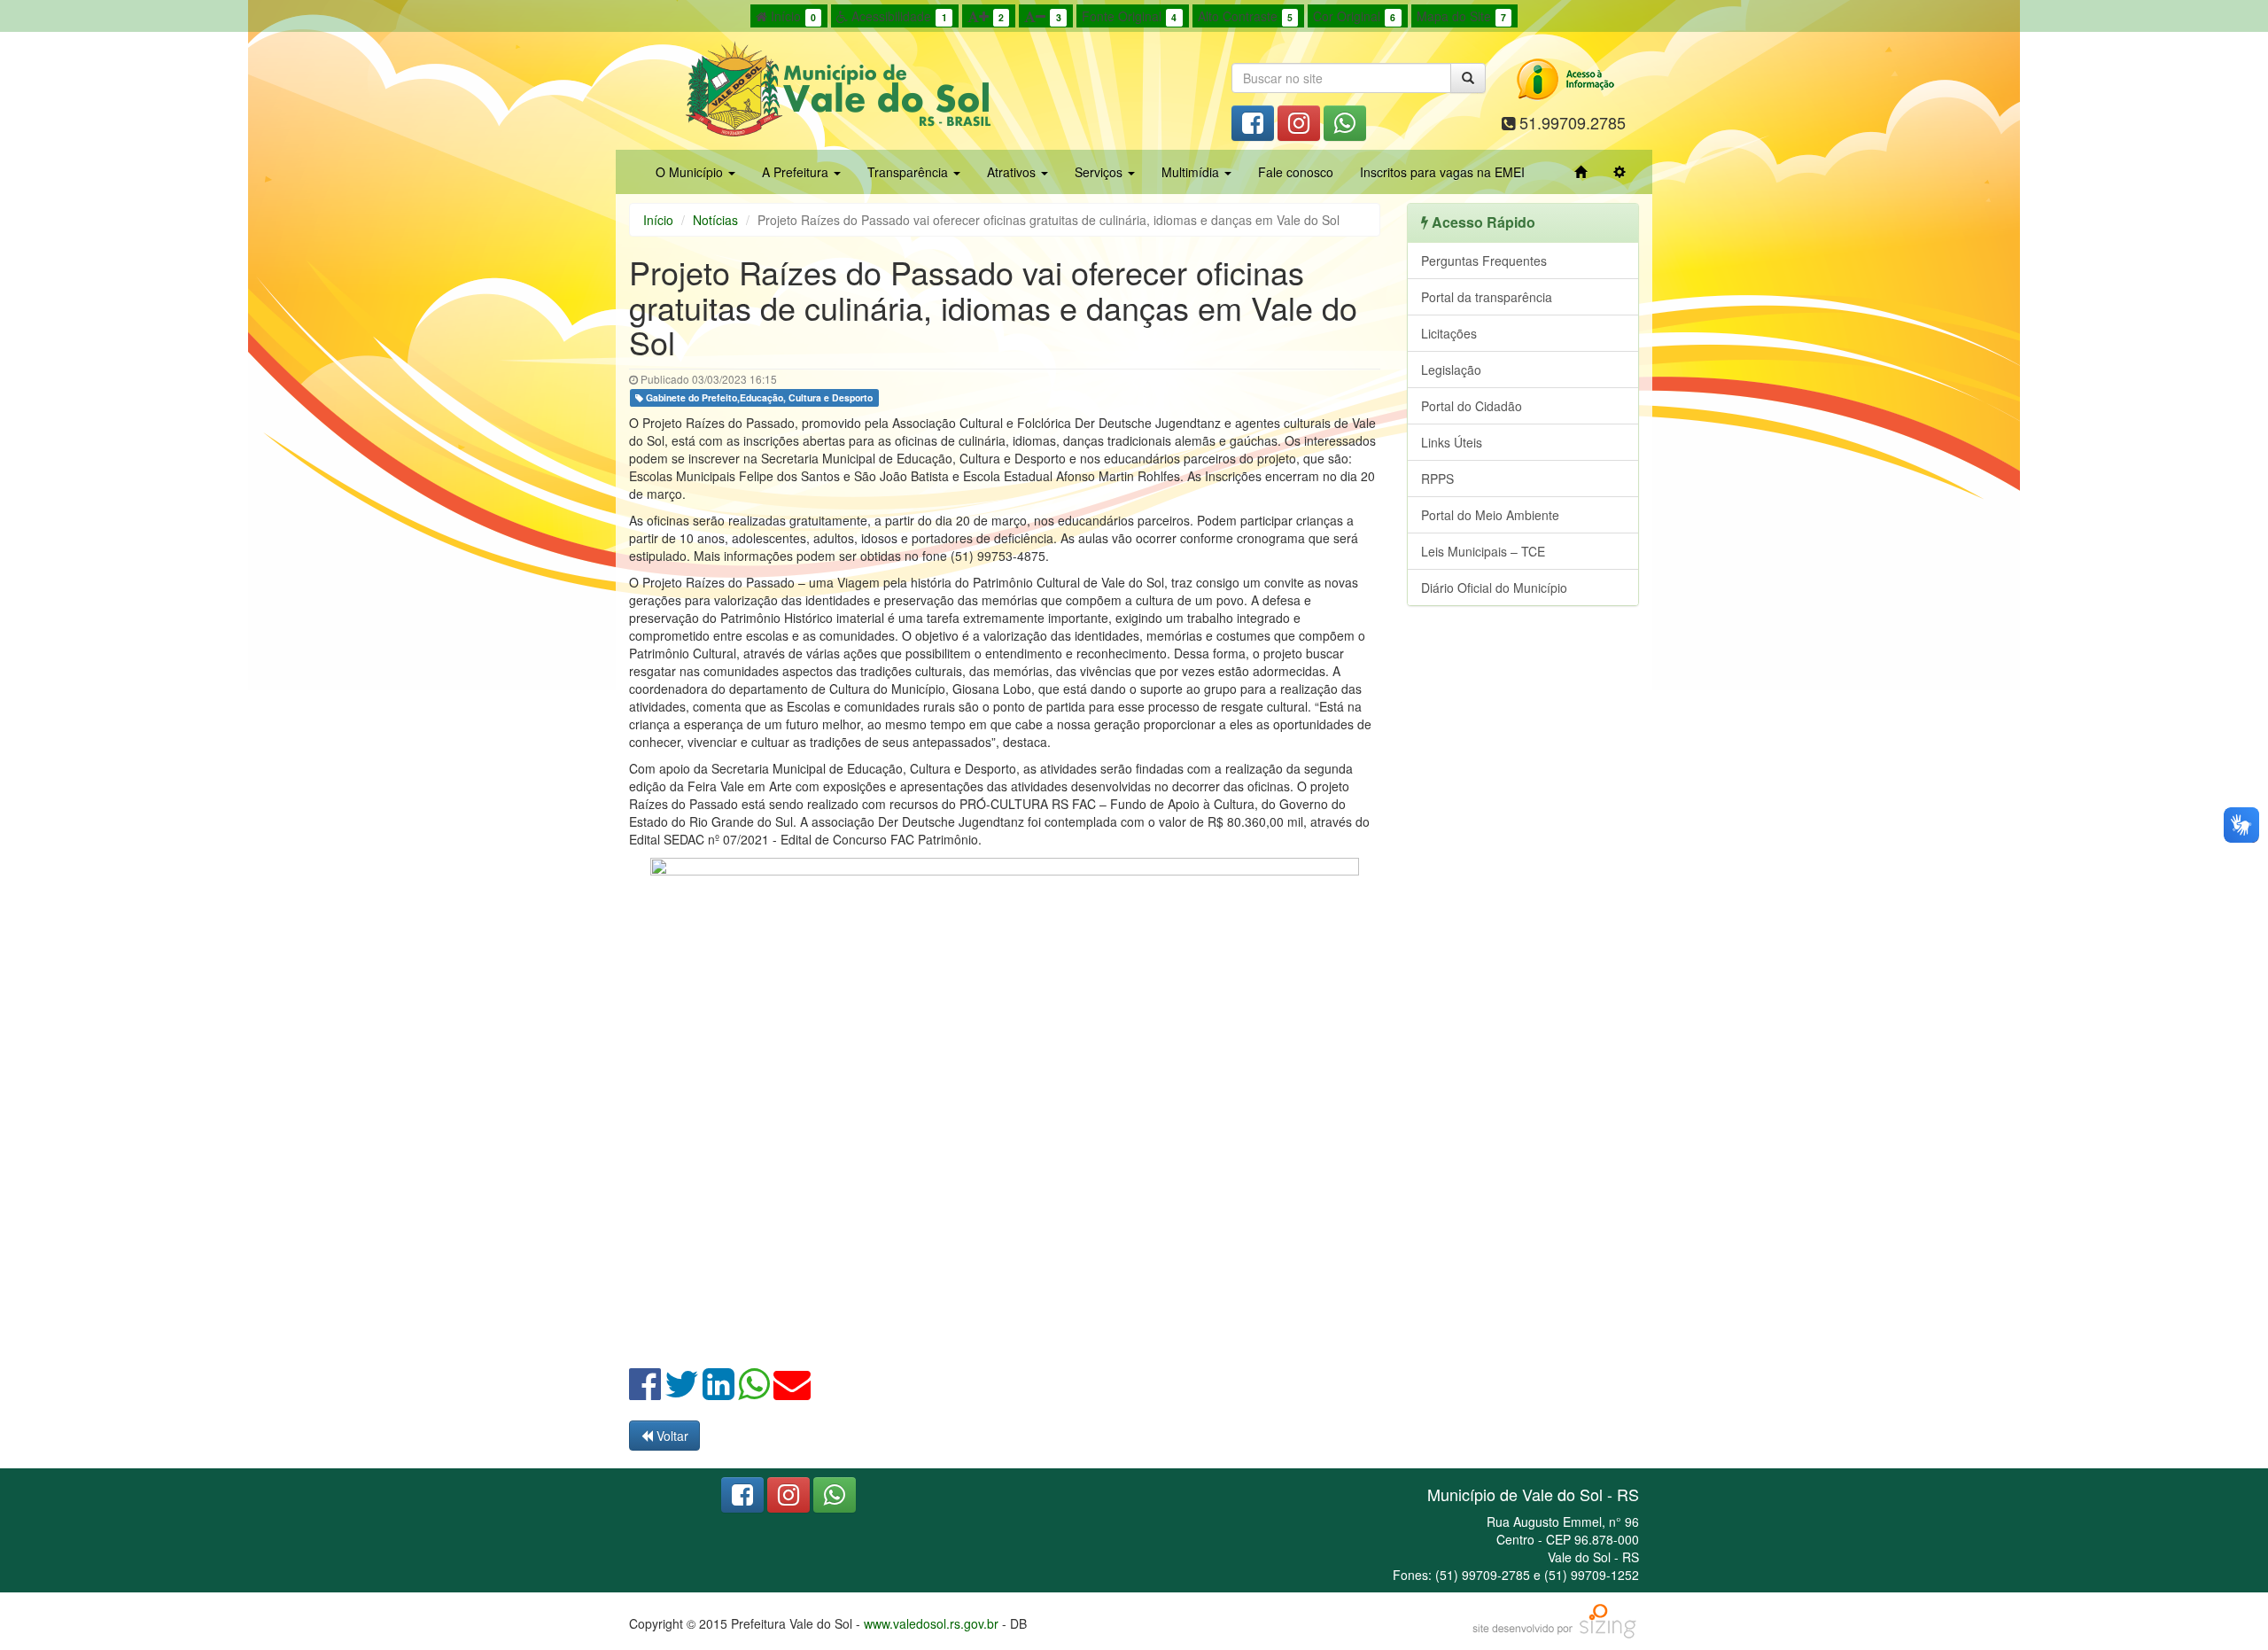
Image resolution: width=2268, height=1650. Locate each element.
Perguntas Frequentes (1484, 261)
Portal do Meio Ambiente (1490, 515)
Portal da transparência (1487, 297)
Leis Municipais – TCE (1483, 551)
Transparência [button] (909, 172)
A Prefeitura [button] (797, 172)
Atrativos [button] (1013, 172)
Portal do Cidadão (1472, 406)
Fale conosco (1296, 172)
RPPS (1437, 479)
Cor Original (1354, 16)
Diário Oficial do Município (1494, 588)
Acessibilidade (897, 16)
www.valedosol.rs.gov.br (931, 1623)
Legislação (1451, 370)
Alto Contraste (1245, 16)
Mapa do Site (1461, 16)
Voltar (671, 1436)
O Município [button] (691, 172)
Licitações (1449, 333)
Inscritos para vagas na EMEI (1442, 172)
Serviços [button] (1100, 172)
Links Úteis (1452, 442)
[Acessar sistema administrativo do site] (1619, 172)
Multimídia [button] (1192, 172)
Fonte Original (1129, 16)
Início (792, 16)
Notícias (715, 220)
